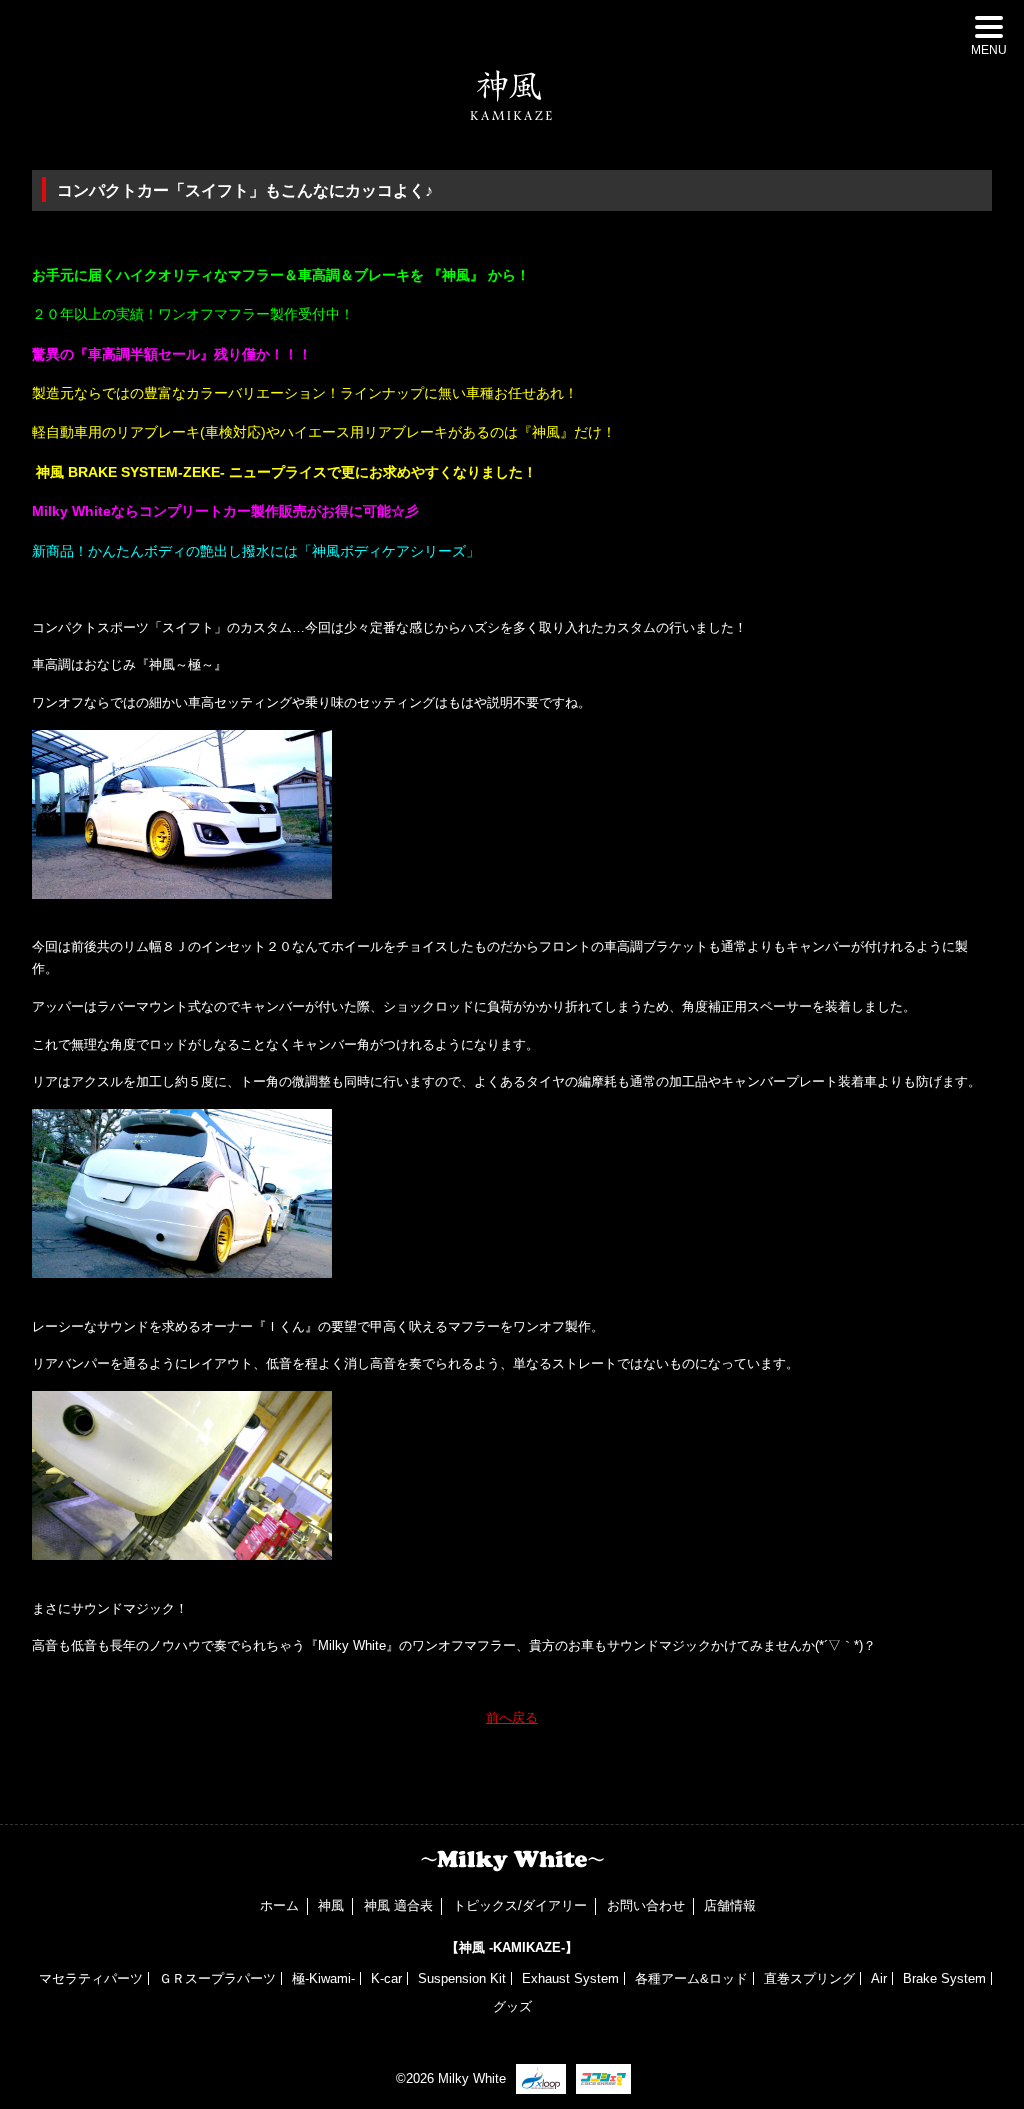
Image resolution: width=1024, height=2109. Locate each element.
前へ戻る (512, 1717)
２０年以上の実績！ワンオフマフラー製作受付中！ (193, 314)
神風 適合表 (398, 1905)
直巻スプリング (809, 1978)
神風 (331, 1905)
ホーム (279, 1905)
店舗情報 (730, 1905)
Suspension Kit (462, 1978)
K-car (386, 1978)
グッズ (512, 2006)
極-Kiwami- (323, 1978)
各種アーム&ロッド (691, 1978)
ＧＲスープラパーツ (217, 1978)
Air (879, 1978)
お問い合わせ (646, 1905)
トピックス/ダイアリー (520, 1905)
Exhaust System (570, 1978)
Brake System (944, 1978)
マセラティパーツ (91, 1978)
